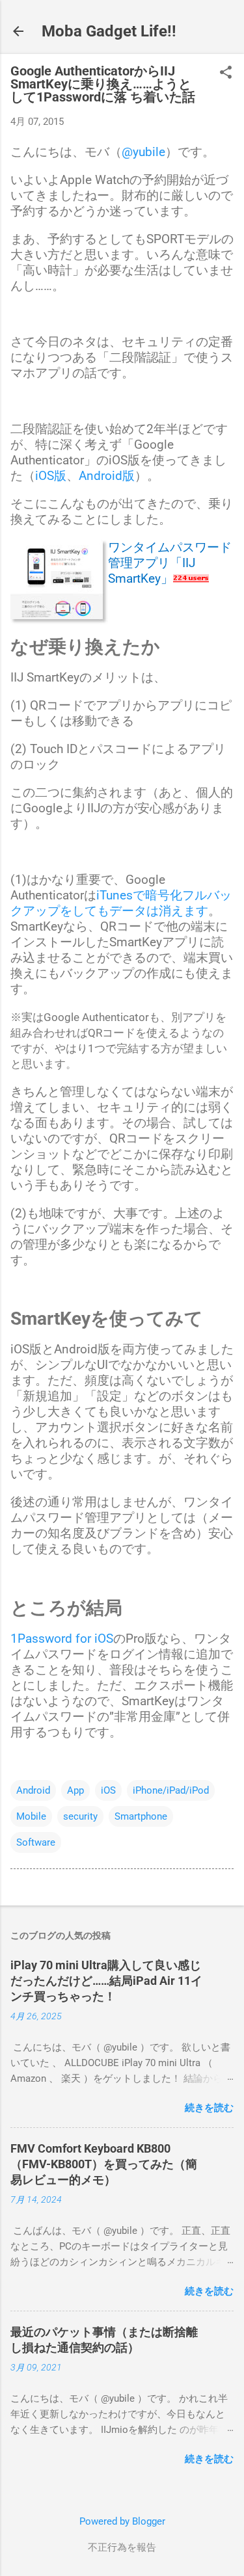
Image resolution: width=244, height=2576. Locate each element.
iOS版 (51, 476)
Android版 (107, 476)
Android (33, 1790)
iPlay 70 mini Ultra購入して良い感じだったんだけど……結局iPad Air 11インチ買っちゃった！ (106, 1981)
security (80, 1816)
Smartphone (141, 1816)
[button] (226, 73)
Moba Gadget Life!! (109, 31)
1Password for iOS (62, 1639)
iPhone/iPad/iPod (171, 1790)
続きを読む (209, 2108)
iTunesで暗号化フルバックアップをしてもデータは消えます (121, 903)
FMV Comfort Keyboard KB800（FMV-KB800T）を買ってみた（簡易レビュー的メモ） (104, 2164)
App (75, 1790)
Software (36, 1842)
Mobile (31, 1816)
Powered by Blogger (122, 2521)
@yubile (143, 152)
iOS (108, 1790)
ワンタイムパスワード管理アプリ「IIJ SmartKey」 (170, 563)
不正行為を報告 (122, 2547)
